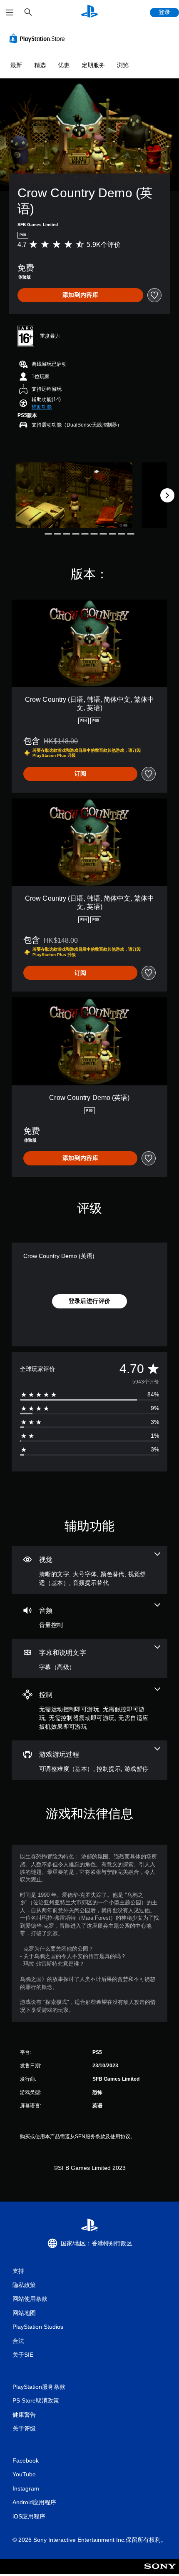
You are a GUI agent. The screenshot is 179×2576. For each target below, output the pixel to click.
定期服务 (93, 65)
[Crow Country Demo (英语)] (74, 495)
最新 (16, 65)
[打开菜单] (10, 13)
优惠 (64, 65)
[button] (42, 407)
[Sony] (160, 2572)
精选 (40, 65)
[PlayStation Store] (39, 38)
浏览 (123, 65)
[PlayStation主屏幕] (89, 12)
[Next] (167, 495)
